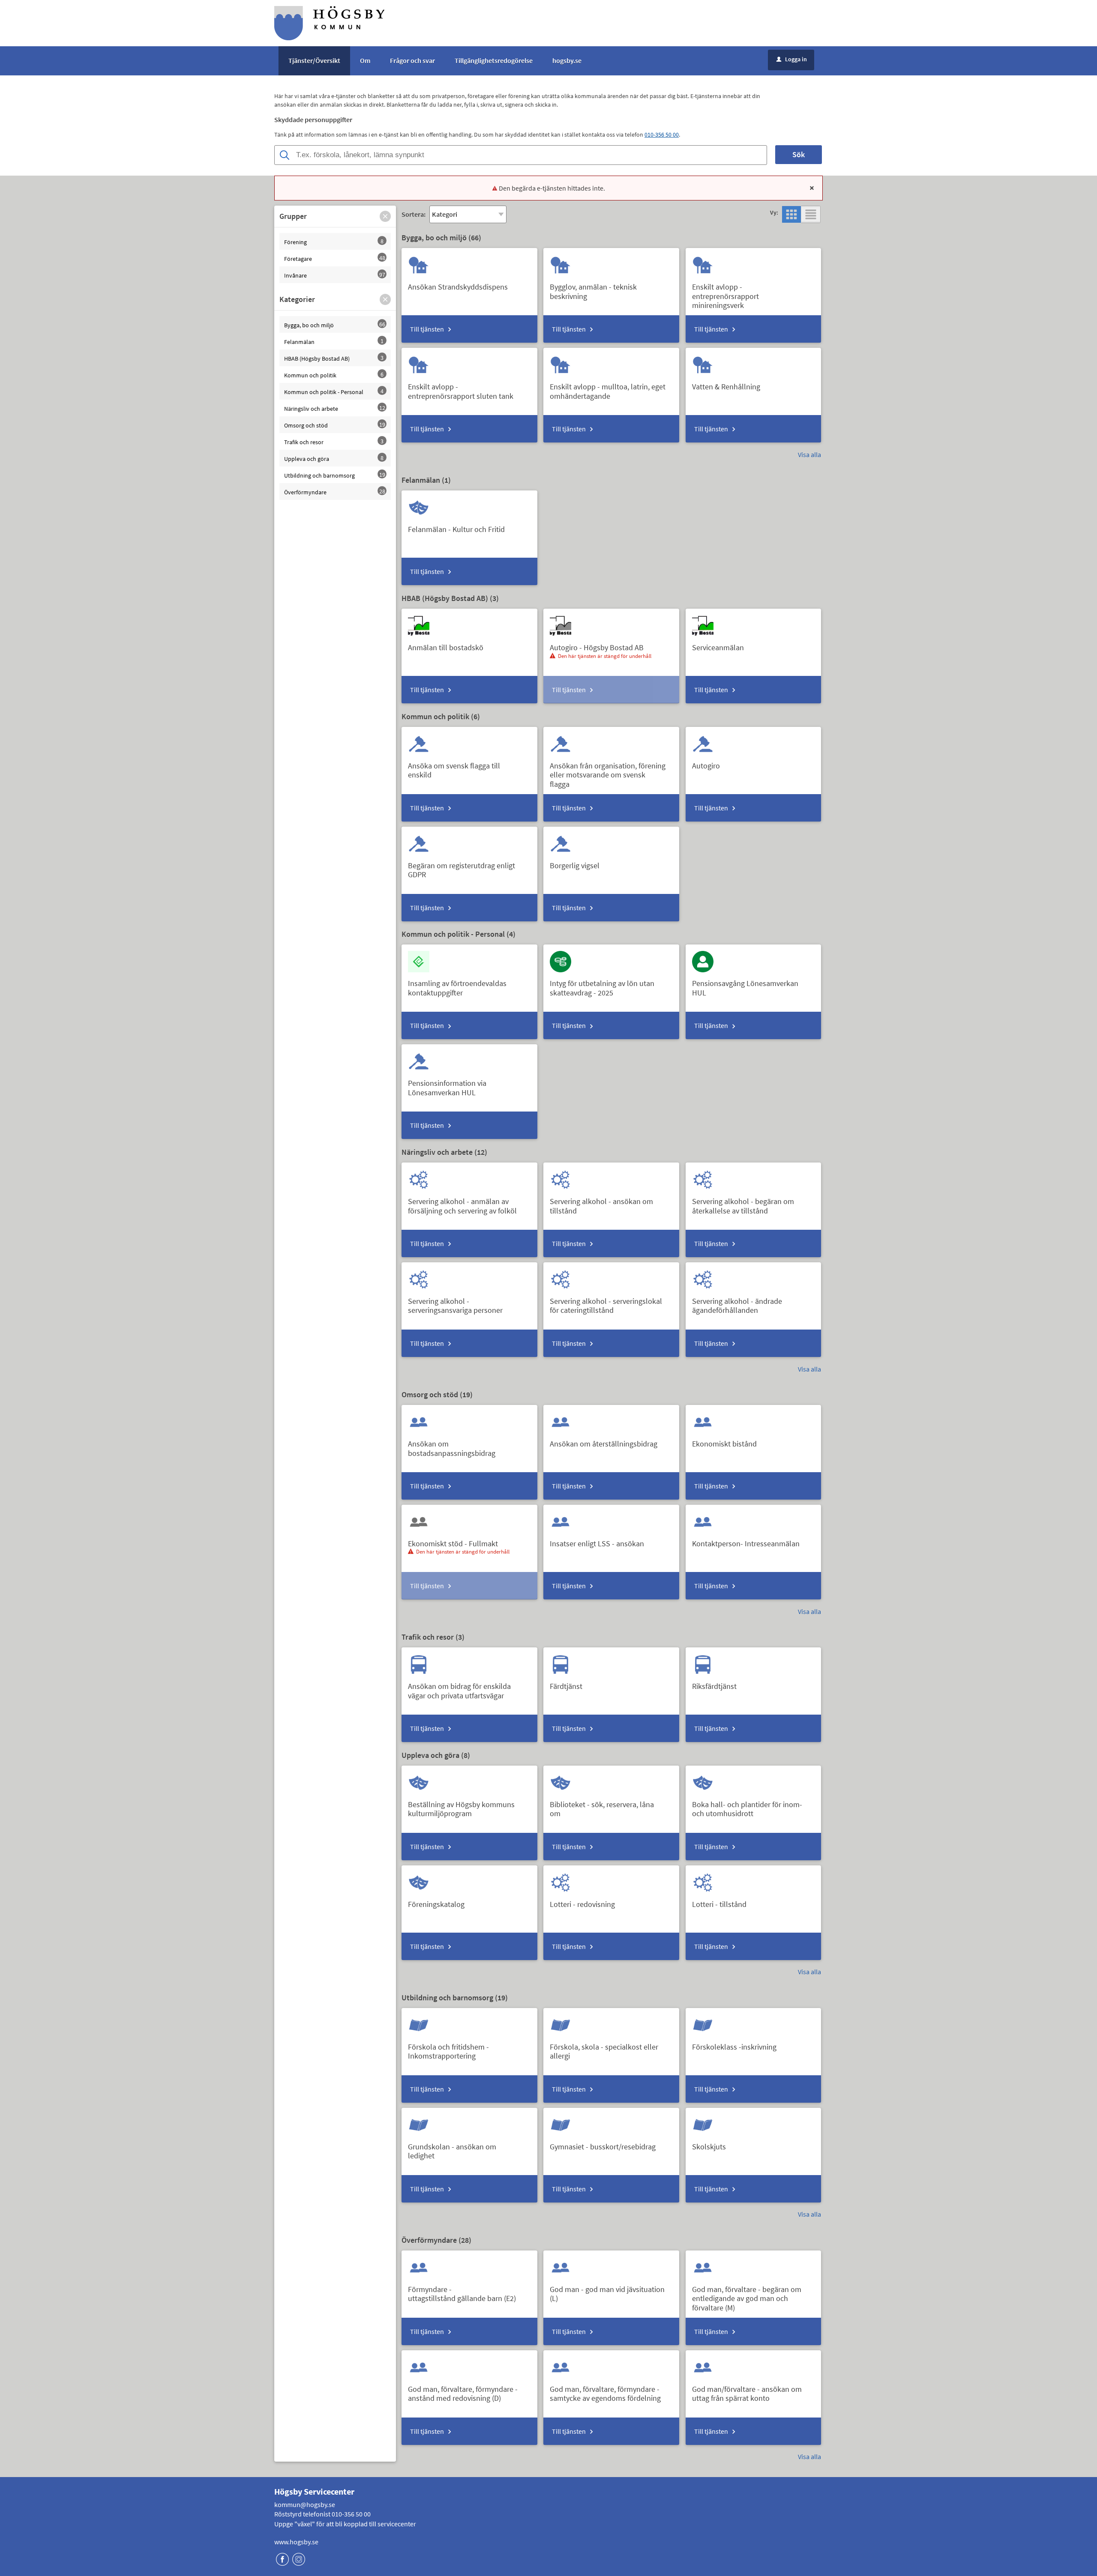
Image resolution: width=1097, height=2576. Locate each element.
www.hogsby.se (296, 2542)
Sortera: (414, 214)
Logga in (792, 59)
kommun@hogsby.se (305, 2504)
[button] (385, 216)
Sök (799, 154)
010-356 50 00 (662, 134)
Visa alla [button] (809, 454)
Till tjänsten (427, 329)
